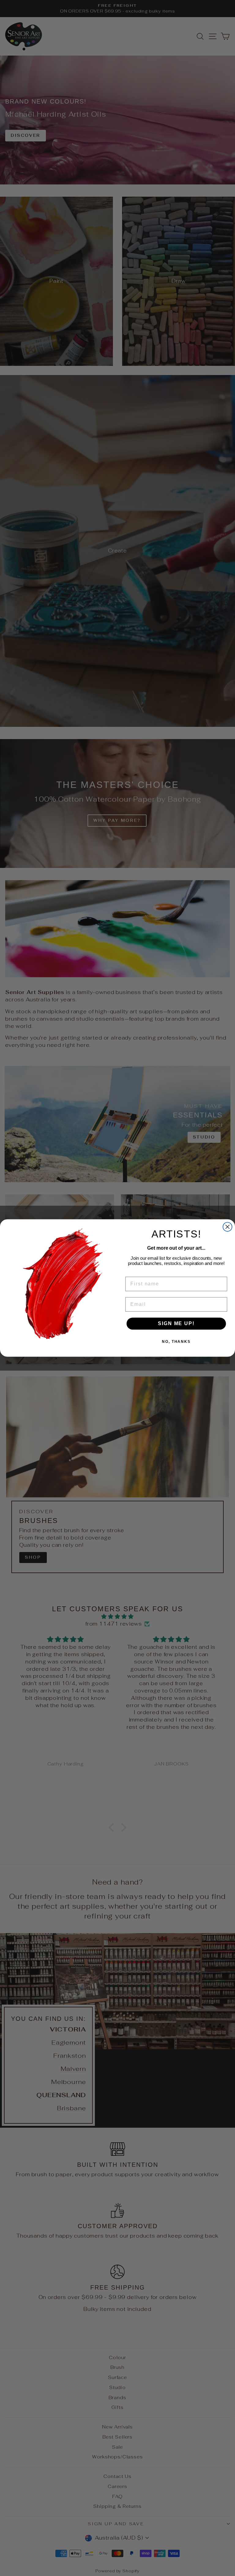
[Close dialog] (228, 1227)
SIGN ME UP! (176, 1324)
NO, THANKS (176, 1342)
